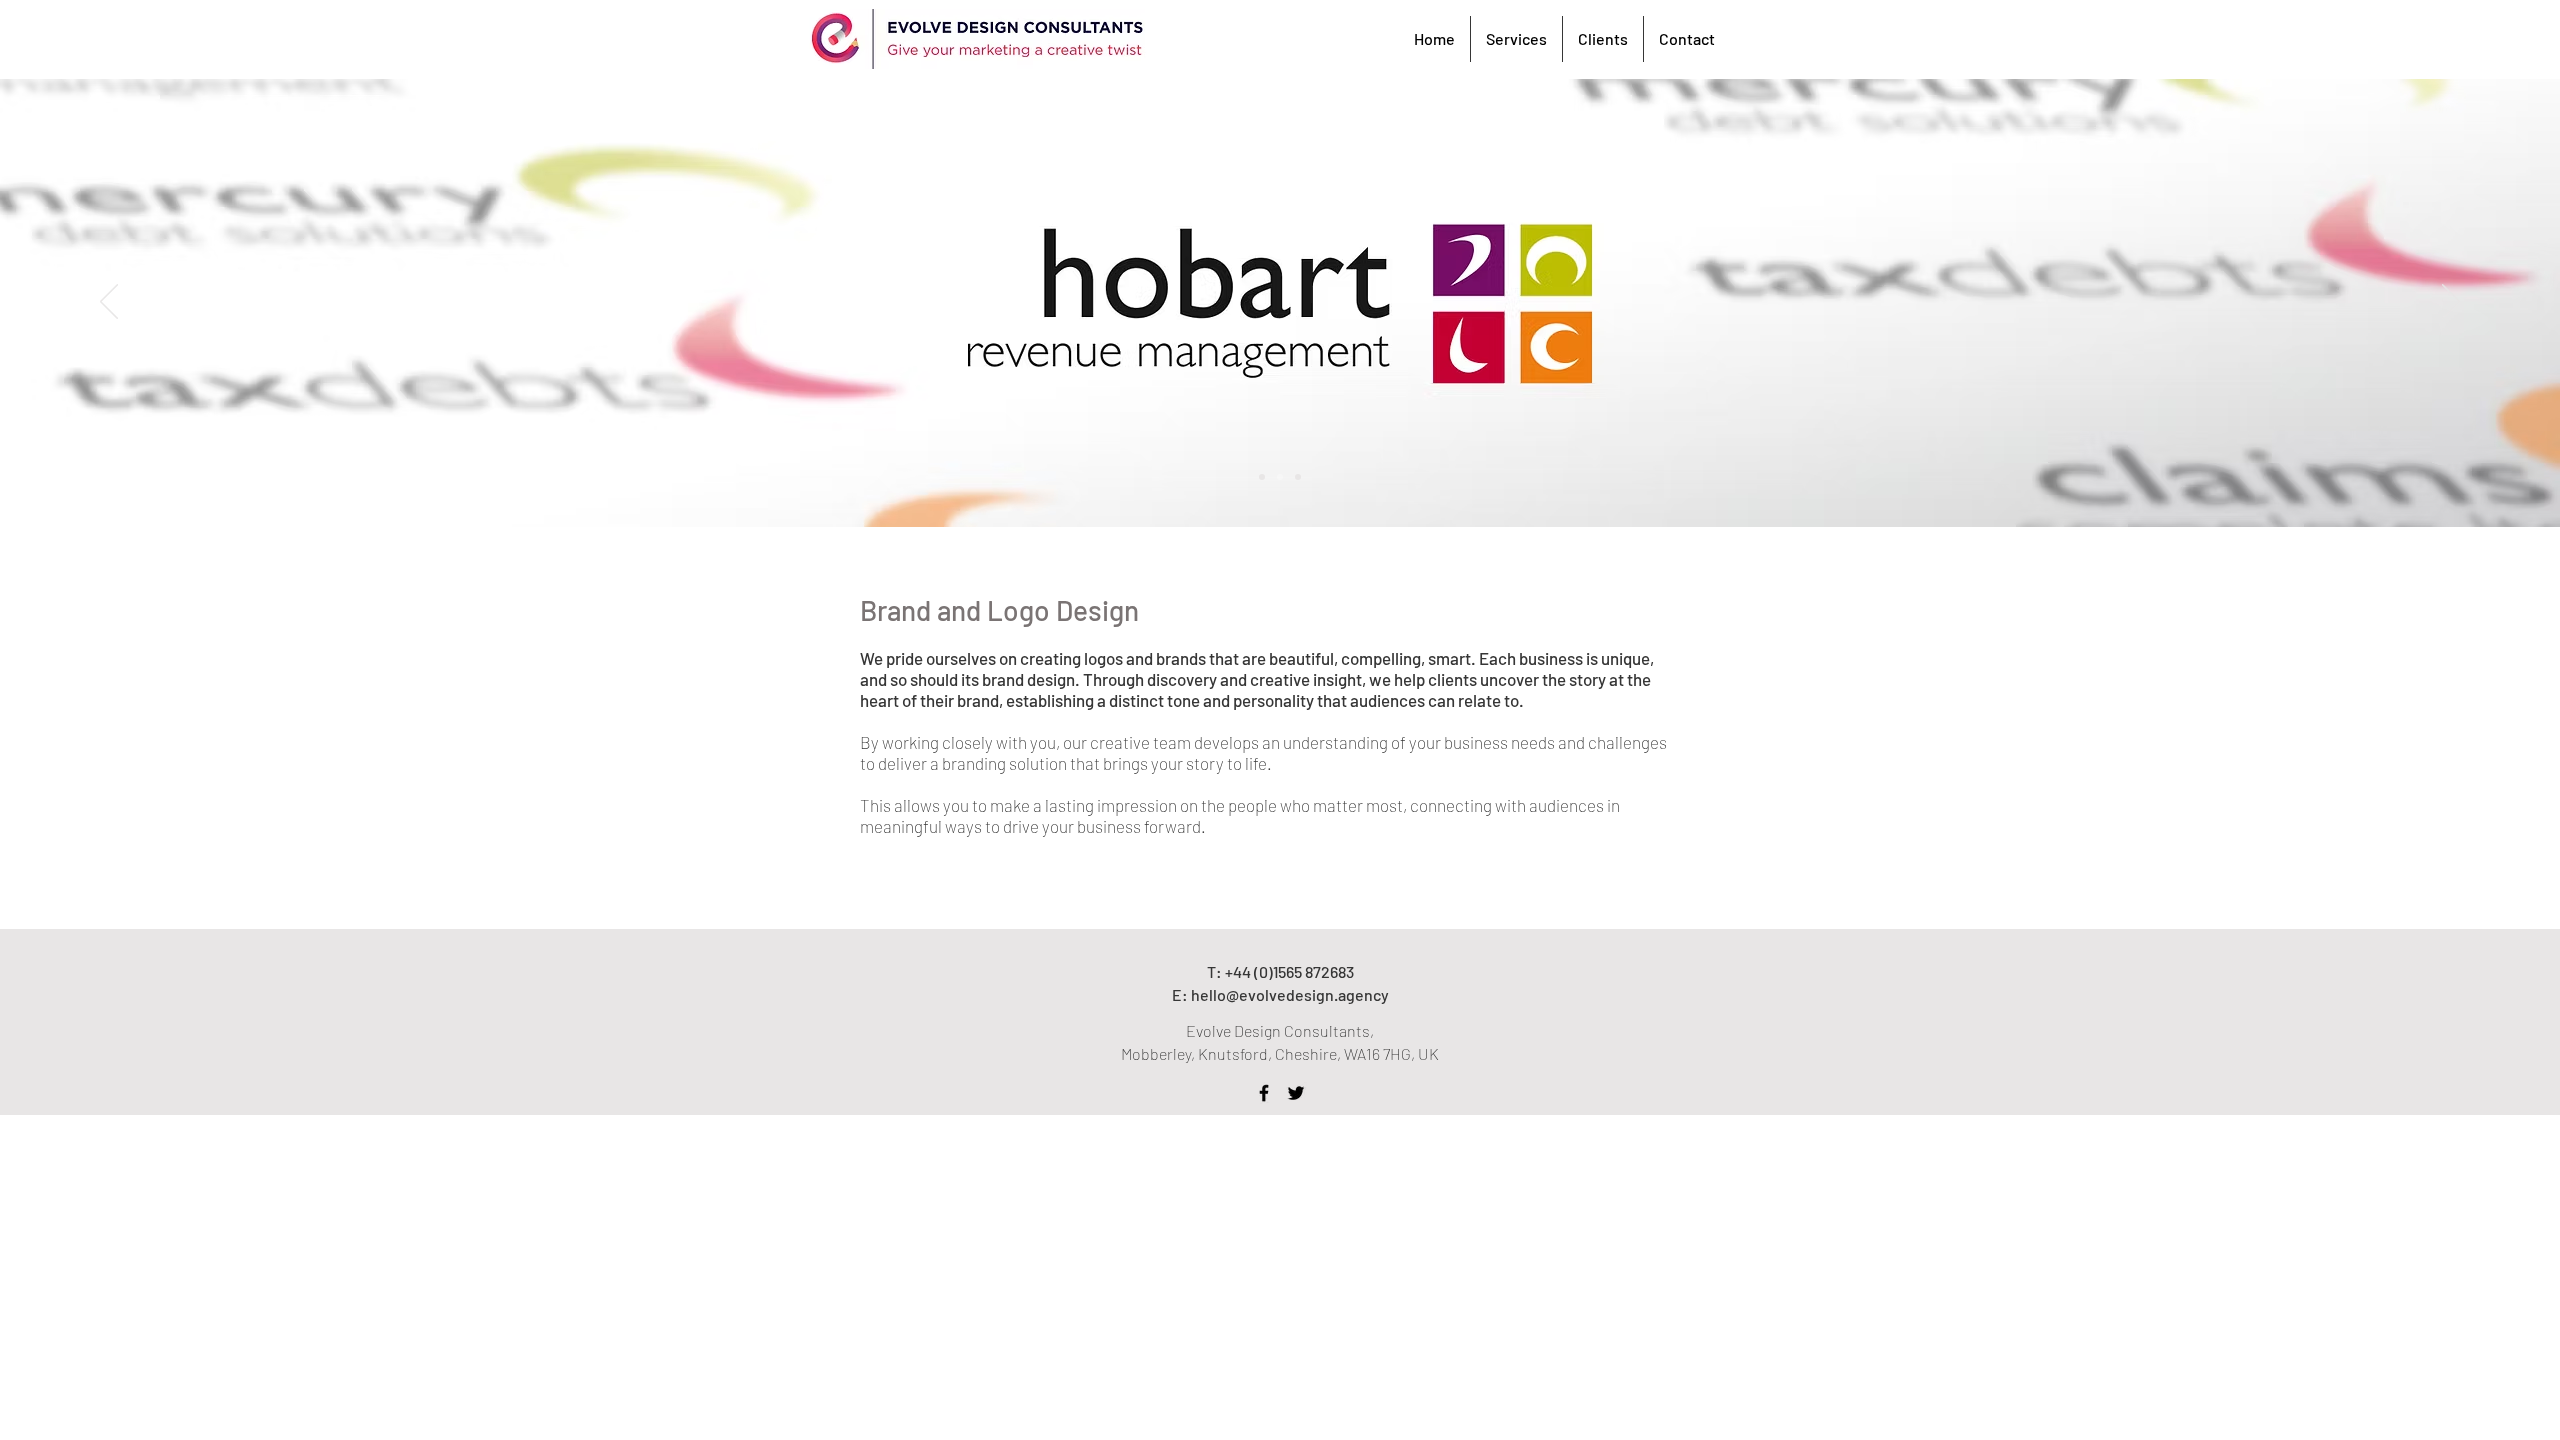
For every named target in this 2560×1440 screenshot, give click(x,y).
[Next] (2451, 303)
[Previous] (109, 303)
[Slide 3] (1298, 477)
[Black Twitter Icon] (1296, 1093)
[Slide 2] (1280, 477)
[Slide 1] (1262, 477)
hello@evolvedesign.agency (1290, 994)
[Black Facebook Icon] (1264, 1093)
